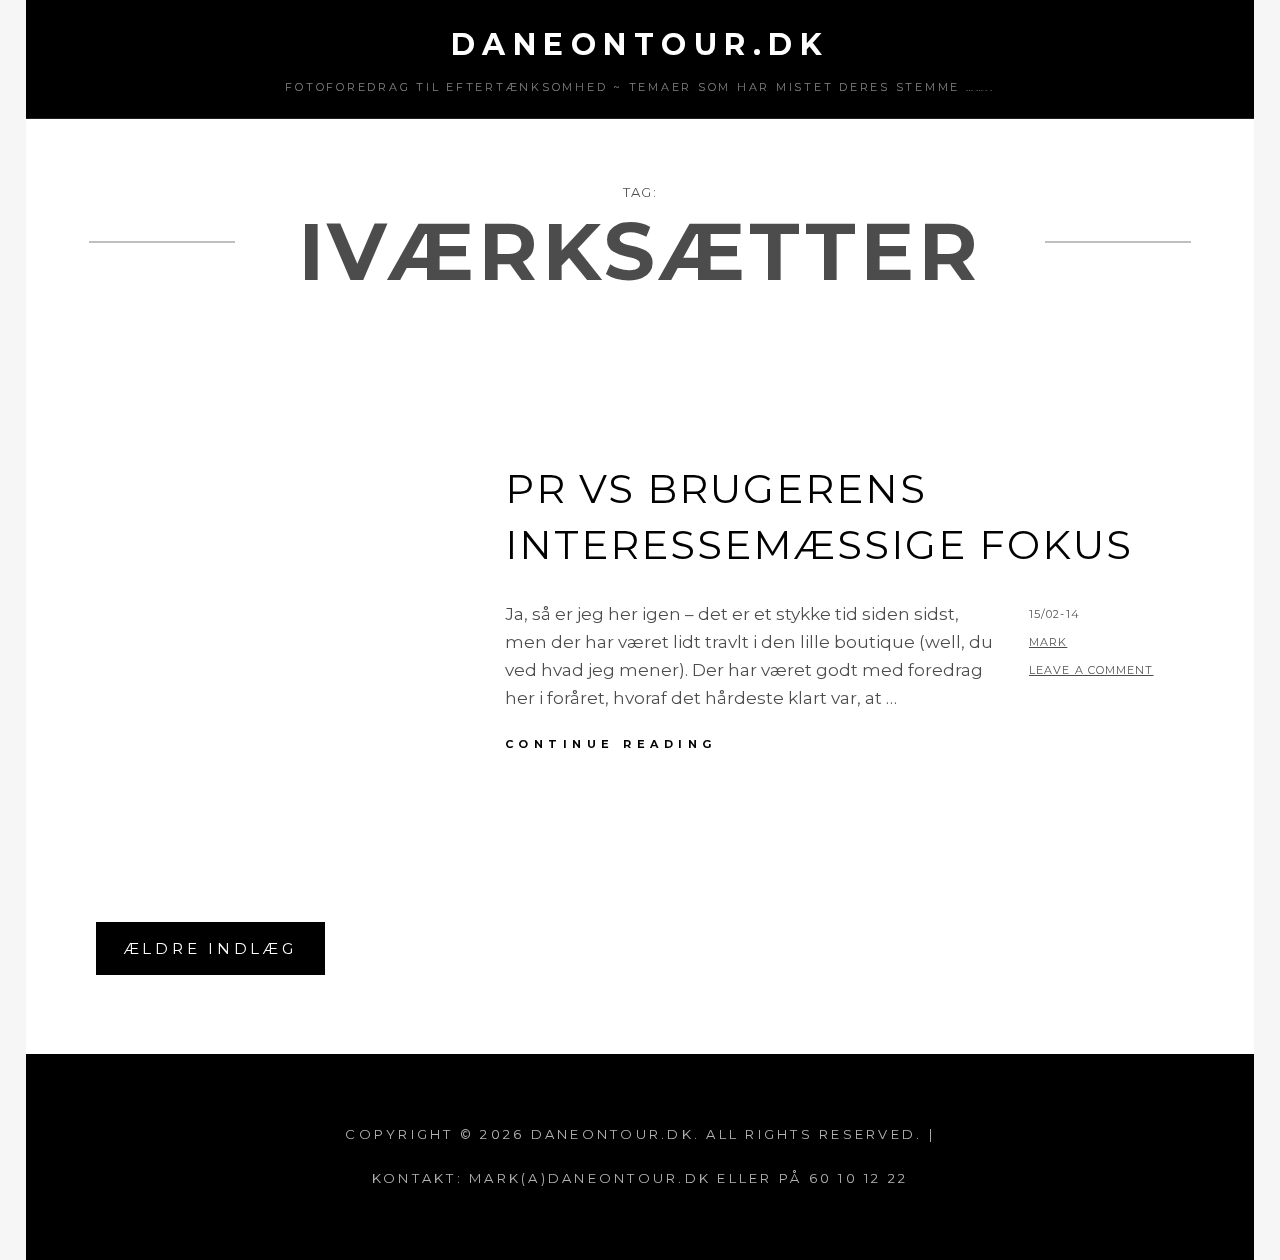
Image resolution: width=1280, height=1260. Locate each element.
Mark (1048, 642)
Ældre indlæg (210, 948)
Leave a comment (1091, 670)
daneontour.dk (640, 44)
